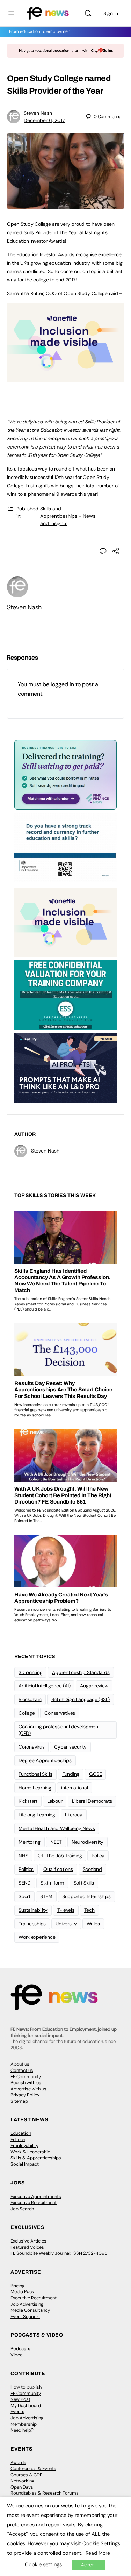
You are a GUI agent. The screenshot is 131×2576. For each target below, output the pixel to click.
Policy (98, 1856)
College (27, 1713)
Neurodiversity (88, 1842)
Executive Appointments (36, 2197)
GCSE (95, 1774)
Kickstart (28, 1801)
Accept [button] (89, 2565)
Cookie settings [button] (43, 2564)
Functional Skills (35, 1774)
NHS (23, 1856)
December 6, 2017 (44, 120)
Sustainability (33, 1910)
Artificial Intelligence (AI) (44, 1686)
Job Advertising (27, 2304)
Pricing (17, 2286)
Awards (18, 2463)
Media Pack (22, 2292)
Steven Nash (38, 113)
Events (17, 2412)
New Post (20, 2399)
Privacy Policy (25, 2095)
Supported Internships (86, 1896)
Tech (89, 1910)
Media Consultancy (30, 2310)
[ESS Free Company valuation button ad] (65, 995)
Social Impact (25, 2164)
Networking (22, 2481)
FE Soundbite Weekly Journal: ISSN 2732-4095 (59, 2253)
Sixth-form (52, 1883)
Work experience (37, 1937)
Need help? (22, 2430)
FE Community (26, 2077)
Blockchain (30, 1699)
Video (17, 2355)
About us (20, 2064)
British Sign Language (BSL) (81, 1699)
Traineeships (32, 1924)
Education (21, 2133)
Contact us (22, 2070)
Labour (55, 1801)
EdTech (18, 2140)
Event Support (25, 2316)
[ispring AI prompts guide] (65, 1067)
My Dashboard (26, 2406)
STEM (46, 1896)
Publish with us (26, 2083)
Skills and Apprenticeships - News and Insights (68, 516)
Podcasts (20, 2349)
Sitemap (19, 2101)
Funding (71, 1774)
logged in (62, 684)
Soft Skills (84, 1883)
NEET (56, 1842)
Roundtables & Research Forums (45, 2493)
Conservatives (60, 1713)
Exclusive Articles (28, 2241)
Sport (24, 1896)
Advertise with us (28, 2089)
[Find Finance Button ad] (65, 774)
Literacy (74, 1815)
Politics (26, 1869)
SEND (25, 1883)
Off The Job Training (60, 1856)
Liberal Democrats (92, 1801)
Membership (24, 2424)
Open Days (22, 2487)
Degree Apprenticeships (45, 1760)
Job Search (22, 2209)
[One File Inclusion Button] (65, 379)
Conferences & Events (33, 2469)
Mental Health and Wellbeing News (57, 1828)
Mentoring (30, 1842)
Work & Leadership (30, 2152)
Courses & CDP (27, 2475)
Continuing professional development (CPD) (59, 1730)
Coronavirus (31, 1747)
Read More (98, 2553)
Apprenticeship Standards (81, 1672)
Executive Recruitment (34, 2202)
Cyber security (70, 1747)
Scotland (92, 1869)
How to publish (26, 2387)
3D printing (30, 1672)
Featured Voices (27, 2247)
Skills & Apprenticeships (36, 2158)
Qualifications (58, 1869)
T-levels (66, 1910)
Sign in (111, 13)
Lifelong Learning (37, 1815)
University (66, 1924)
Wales (93, 1924)
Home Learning (35, 1788)
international (75, 1788)
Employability (24, 2146)
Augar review (94, 1686)
